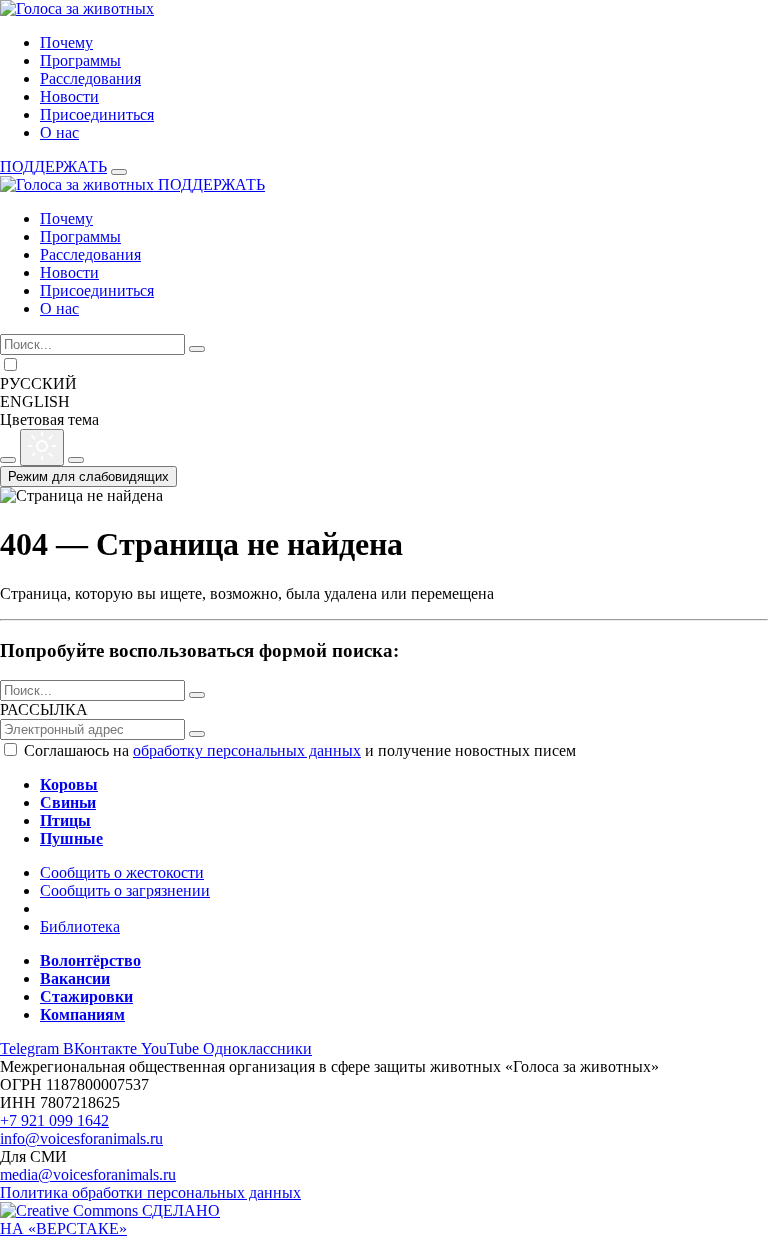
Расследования (90, 78)
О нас (59, 132)
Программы (80, 60)
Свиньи (68, 802)
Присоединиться (97, 114)
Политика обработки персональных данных (150, 1192)
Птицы (65, 820)
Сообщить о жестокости (122, 872)
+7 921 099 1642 (54, 1120)
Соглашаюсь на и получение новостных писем (300, 750)
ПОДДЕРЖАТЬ (53, 166)
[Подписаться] (197, 734)
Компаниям (82, 1014)
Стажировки (86, 996)
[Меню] (119, 172)
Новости (69, 96)
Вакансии (75, 978)
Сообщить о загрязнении (125, 890)
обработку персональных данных (247, 750)
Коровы (69, 784)
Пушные (71, 838)
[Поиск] (197, 349)
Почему (66, 42)
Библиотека (80, 926)
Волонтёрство (90, 960)
